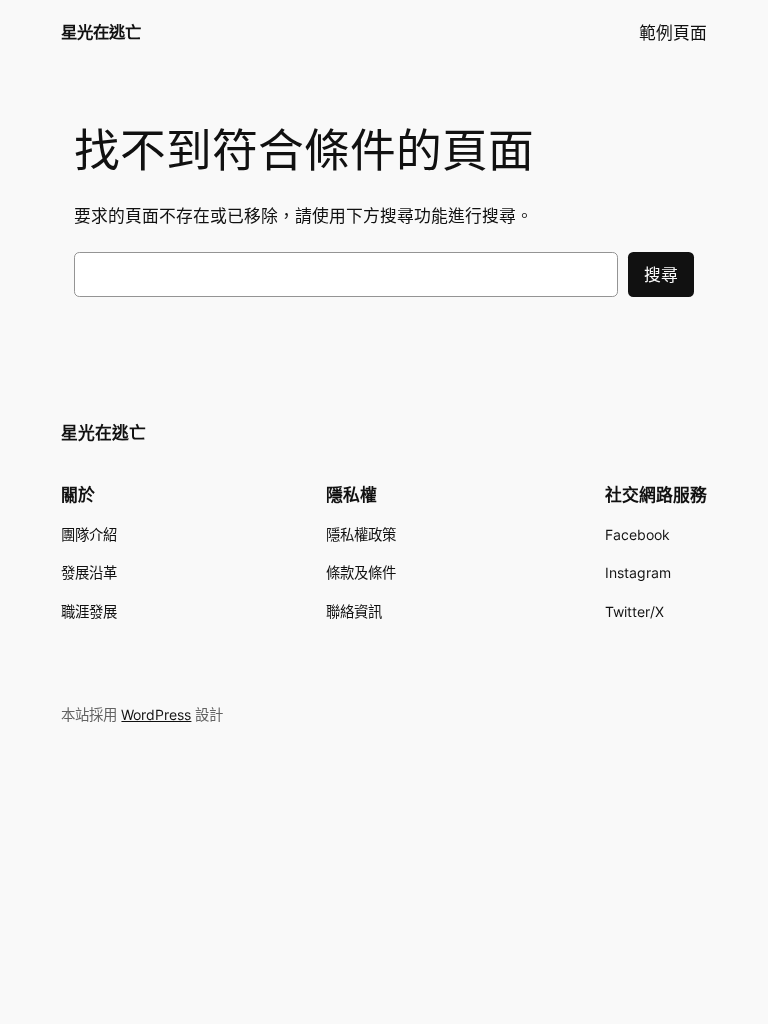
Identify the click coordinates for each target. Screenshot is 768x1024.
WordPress (156, 714)
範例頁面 (673, 33)
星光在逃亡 (101, 32)
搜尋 (661, 275)
